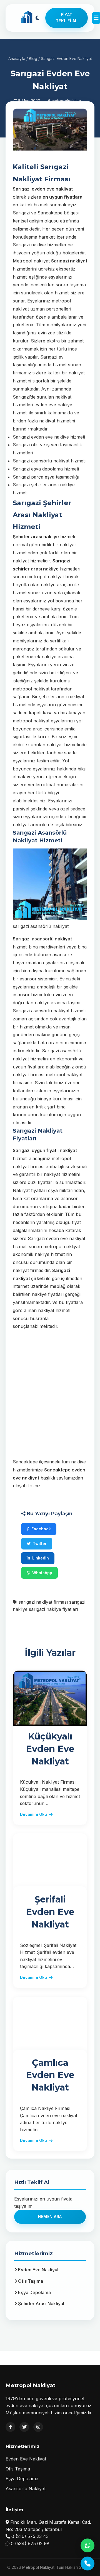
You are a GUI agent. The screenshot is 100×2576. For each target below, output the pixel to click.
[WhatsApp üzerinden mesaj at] (87, 2545)
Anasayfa (17, 58)
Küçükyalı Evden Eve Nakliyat (50, 1749)
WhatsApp (42, 1573)
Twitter (40, 1544)
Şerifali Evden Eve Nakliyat (50, 1912)
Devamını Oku (33, 1814)
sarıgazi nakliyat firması (43, 1602)
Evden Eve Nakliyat (38, 2270)
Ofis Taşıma (30, 2281)
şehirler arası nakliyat (62, 697)
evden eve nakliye (50, 437)
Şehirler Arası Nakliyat (41, 2304)
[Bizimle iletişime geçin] (87, 2564)
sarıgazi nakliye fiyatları (53, 1609)
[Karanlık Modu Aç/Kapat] (37, 18)
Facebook (41, 1529)
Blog (33, 58)
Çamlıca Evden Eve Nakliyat (50, 2075)
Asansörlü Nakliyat (26, 2489)
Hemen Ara (50, 2216)
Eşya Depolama (34, 2292)
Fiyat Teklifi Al (67, 18)
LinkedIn (41, 1558)
